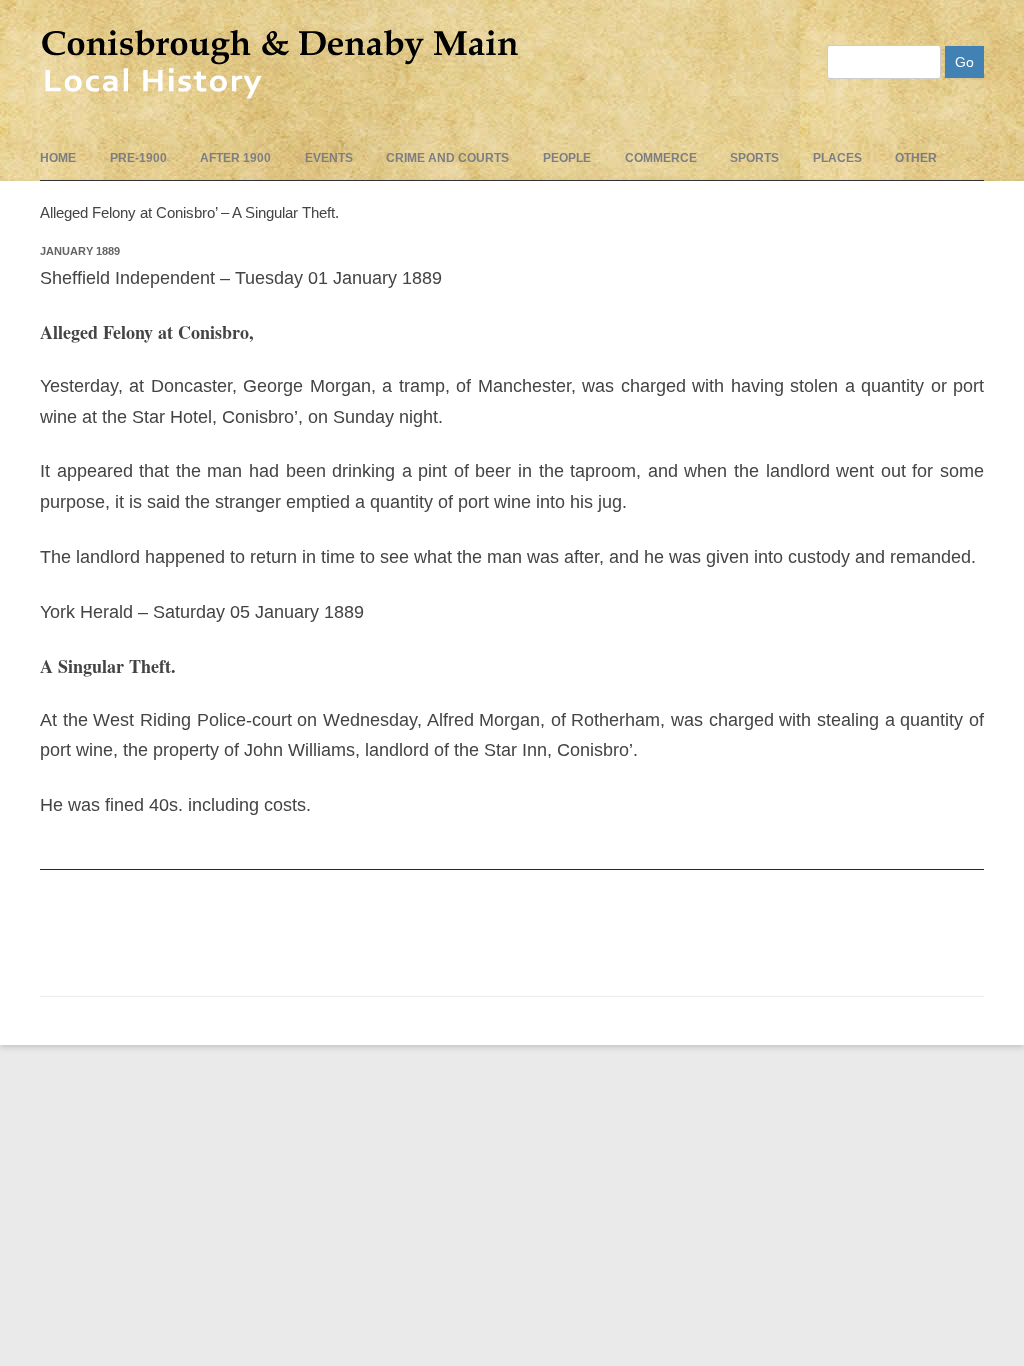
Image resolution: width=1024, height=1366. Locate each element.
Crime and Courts (447, 158)
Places (837, 158)
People (567, 158)
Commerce (661, 158)
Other (916, 158)
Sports (754, 158)
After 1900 (235, 158)
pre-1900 (138, 158)
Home (58, 158)
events (329, 158)
